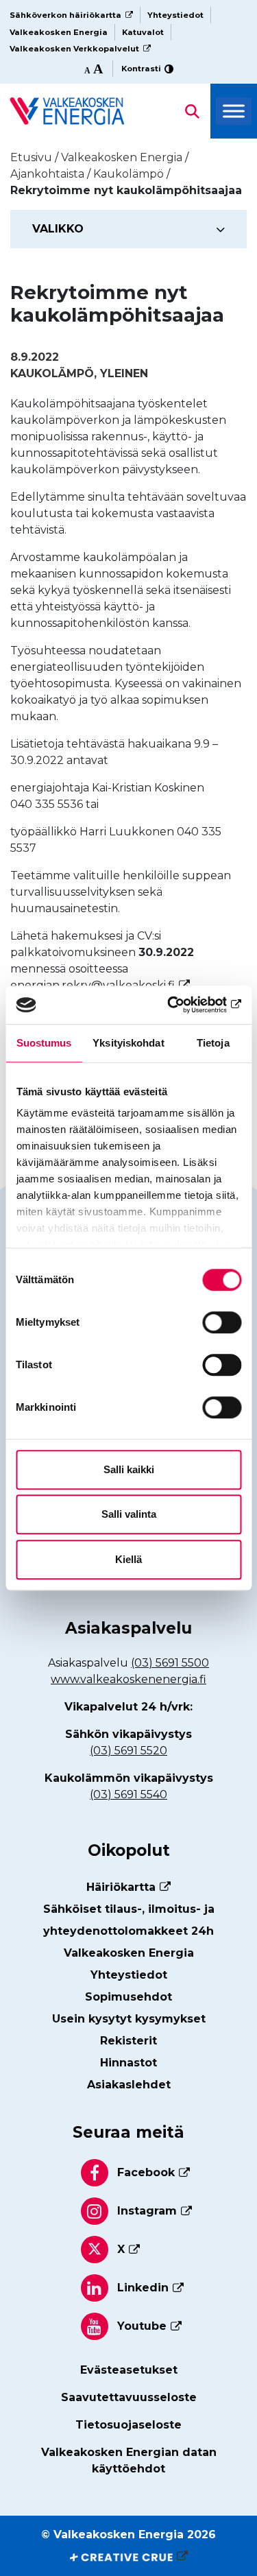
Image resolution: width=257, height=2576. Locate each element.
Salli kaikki (129, 1469)
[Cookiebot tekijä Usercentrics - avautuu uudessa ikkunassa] (183, 1005)
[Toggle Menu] (234, 111)
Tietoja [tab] (213, 1043)
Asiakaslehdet (129, 2085)
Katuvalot (143, 32)
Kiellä (128, 1559)
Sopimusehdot (128, 1997)
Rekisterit (128, 2041)
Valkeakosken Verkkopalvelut (74, 49)
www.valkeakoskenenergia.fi (128, 1679)
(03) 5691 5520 (128, 1751)
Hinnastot (128, 2063)
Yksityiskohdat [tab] (128, 1043)
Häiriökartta (121, 1887)
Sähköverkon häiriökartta (65, 15)
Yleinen (124, 373)
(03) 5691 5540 (128, 1794)
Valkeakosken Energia (59, 32)
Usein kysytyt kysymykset (129, 2019)
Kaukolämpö (52, 373)
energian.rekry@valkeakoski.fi (93, 985)
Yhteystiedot (175, 15)
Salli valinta (129, 1514)
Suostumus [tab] (44, 1043)
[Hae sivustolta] (67, 110)
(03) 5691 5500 (170, 1663)
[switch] (222, 1322)
